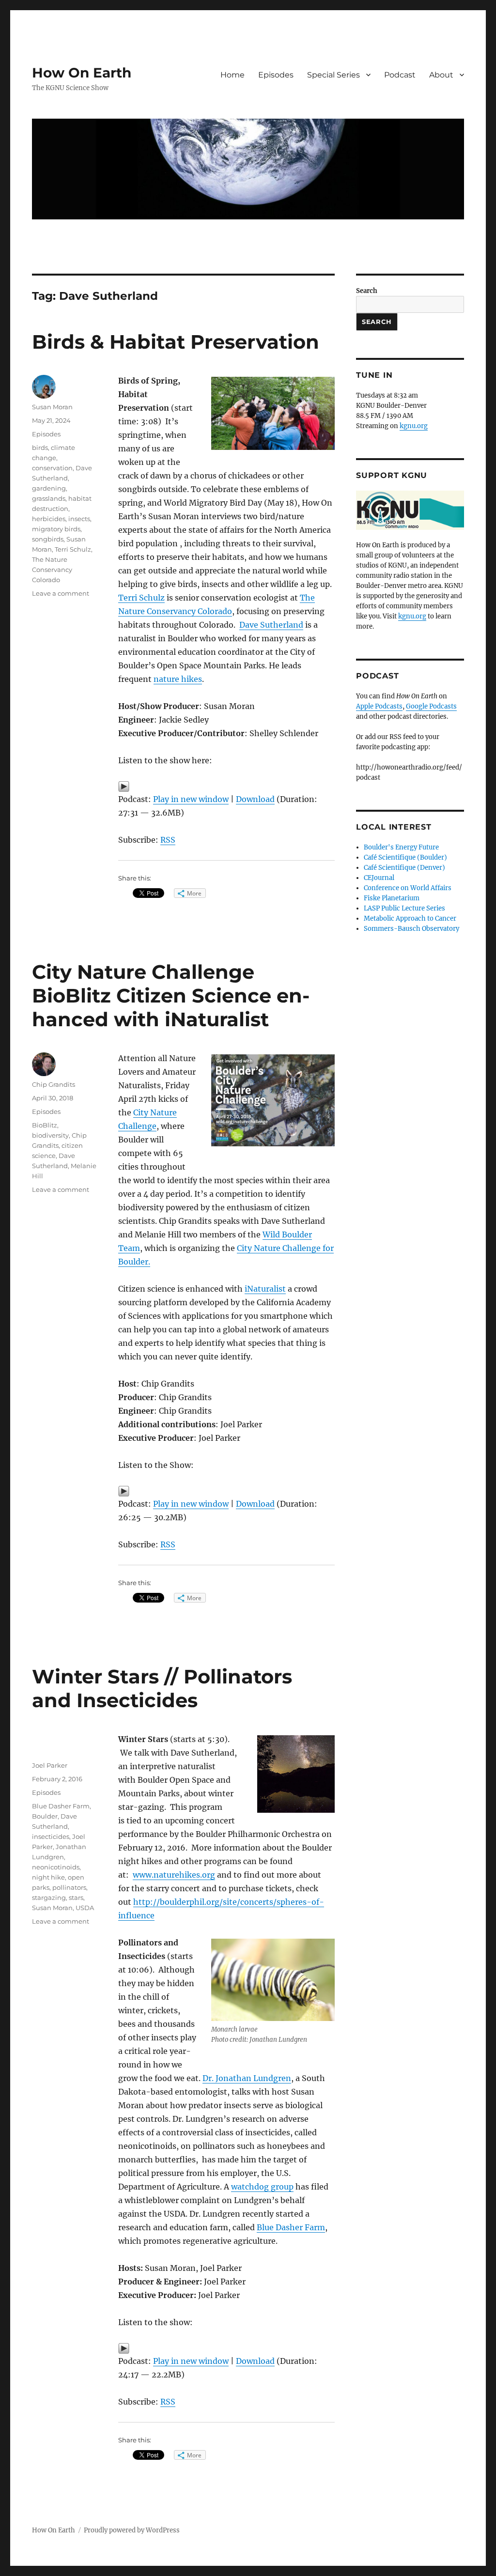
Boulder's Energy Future (401, 847)
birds (40, 447)
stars (76, 1897)
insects (79, 519)
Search (367, 291)
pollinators (69, 1887)
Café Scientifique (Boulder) (405, 857)
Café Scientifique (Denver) (404, 868)
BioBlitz (45, 1125)
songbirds (48, 539)
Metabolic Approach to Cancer (410, 918)
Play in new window (191, 799)
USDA (85, 1908)
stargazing (49, 1897)
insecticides (51, 1836)
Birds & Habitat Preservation (176, 342)
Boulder (45, 1816)
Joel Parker (50, 1765)
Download (255, 799)
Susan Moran (52, 407)
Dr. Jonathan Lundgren (247, 2078)
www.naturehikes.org (174, 1875)
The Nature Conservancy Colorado (52, 570)
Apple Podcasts (379, 706)
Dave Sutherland (271, 625)
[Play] (226, 787)
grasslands (49, 498)
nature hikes (178, 679)
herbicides (49, 519)
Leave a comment (61, 593)
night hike (48, 1877)
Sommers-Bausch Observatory (411, 929)
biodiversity (50, 1135)
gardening (49, 488)
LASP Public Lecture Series (404, 908)
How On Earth (82, 73)
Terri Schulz (141, 598)
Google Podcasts (431, 706)
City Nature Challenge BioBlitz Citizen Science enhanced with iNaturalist (171, 995)
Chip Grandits (54, 1084)
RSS (168, 840)
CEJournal (379, 878)
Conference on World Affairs (408, 888)
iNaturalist (265, 1289)
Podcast (400, 75)
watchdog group (262, 2187)
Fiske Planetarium (392, 898)
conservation (52, 468)
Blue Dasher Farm (291, 2227)
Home (232, 75)
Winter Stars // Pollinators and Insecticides (162, 1688)
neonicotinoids (56, 1867)
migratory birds (56, 529)
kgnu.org (414, 426)
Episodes (276, 75)
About (441, 75)
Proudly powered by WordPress (132, 2530)
